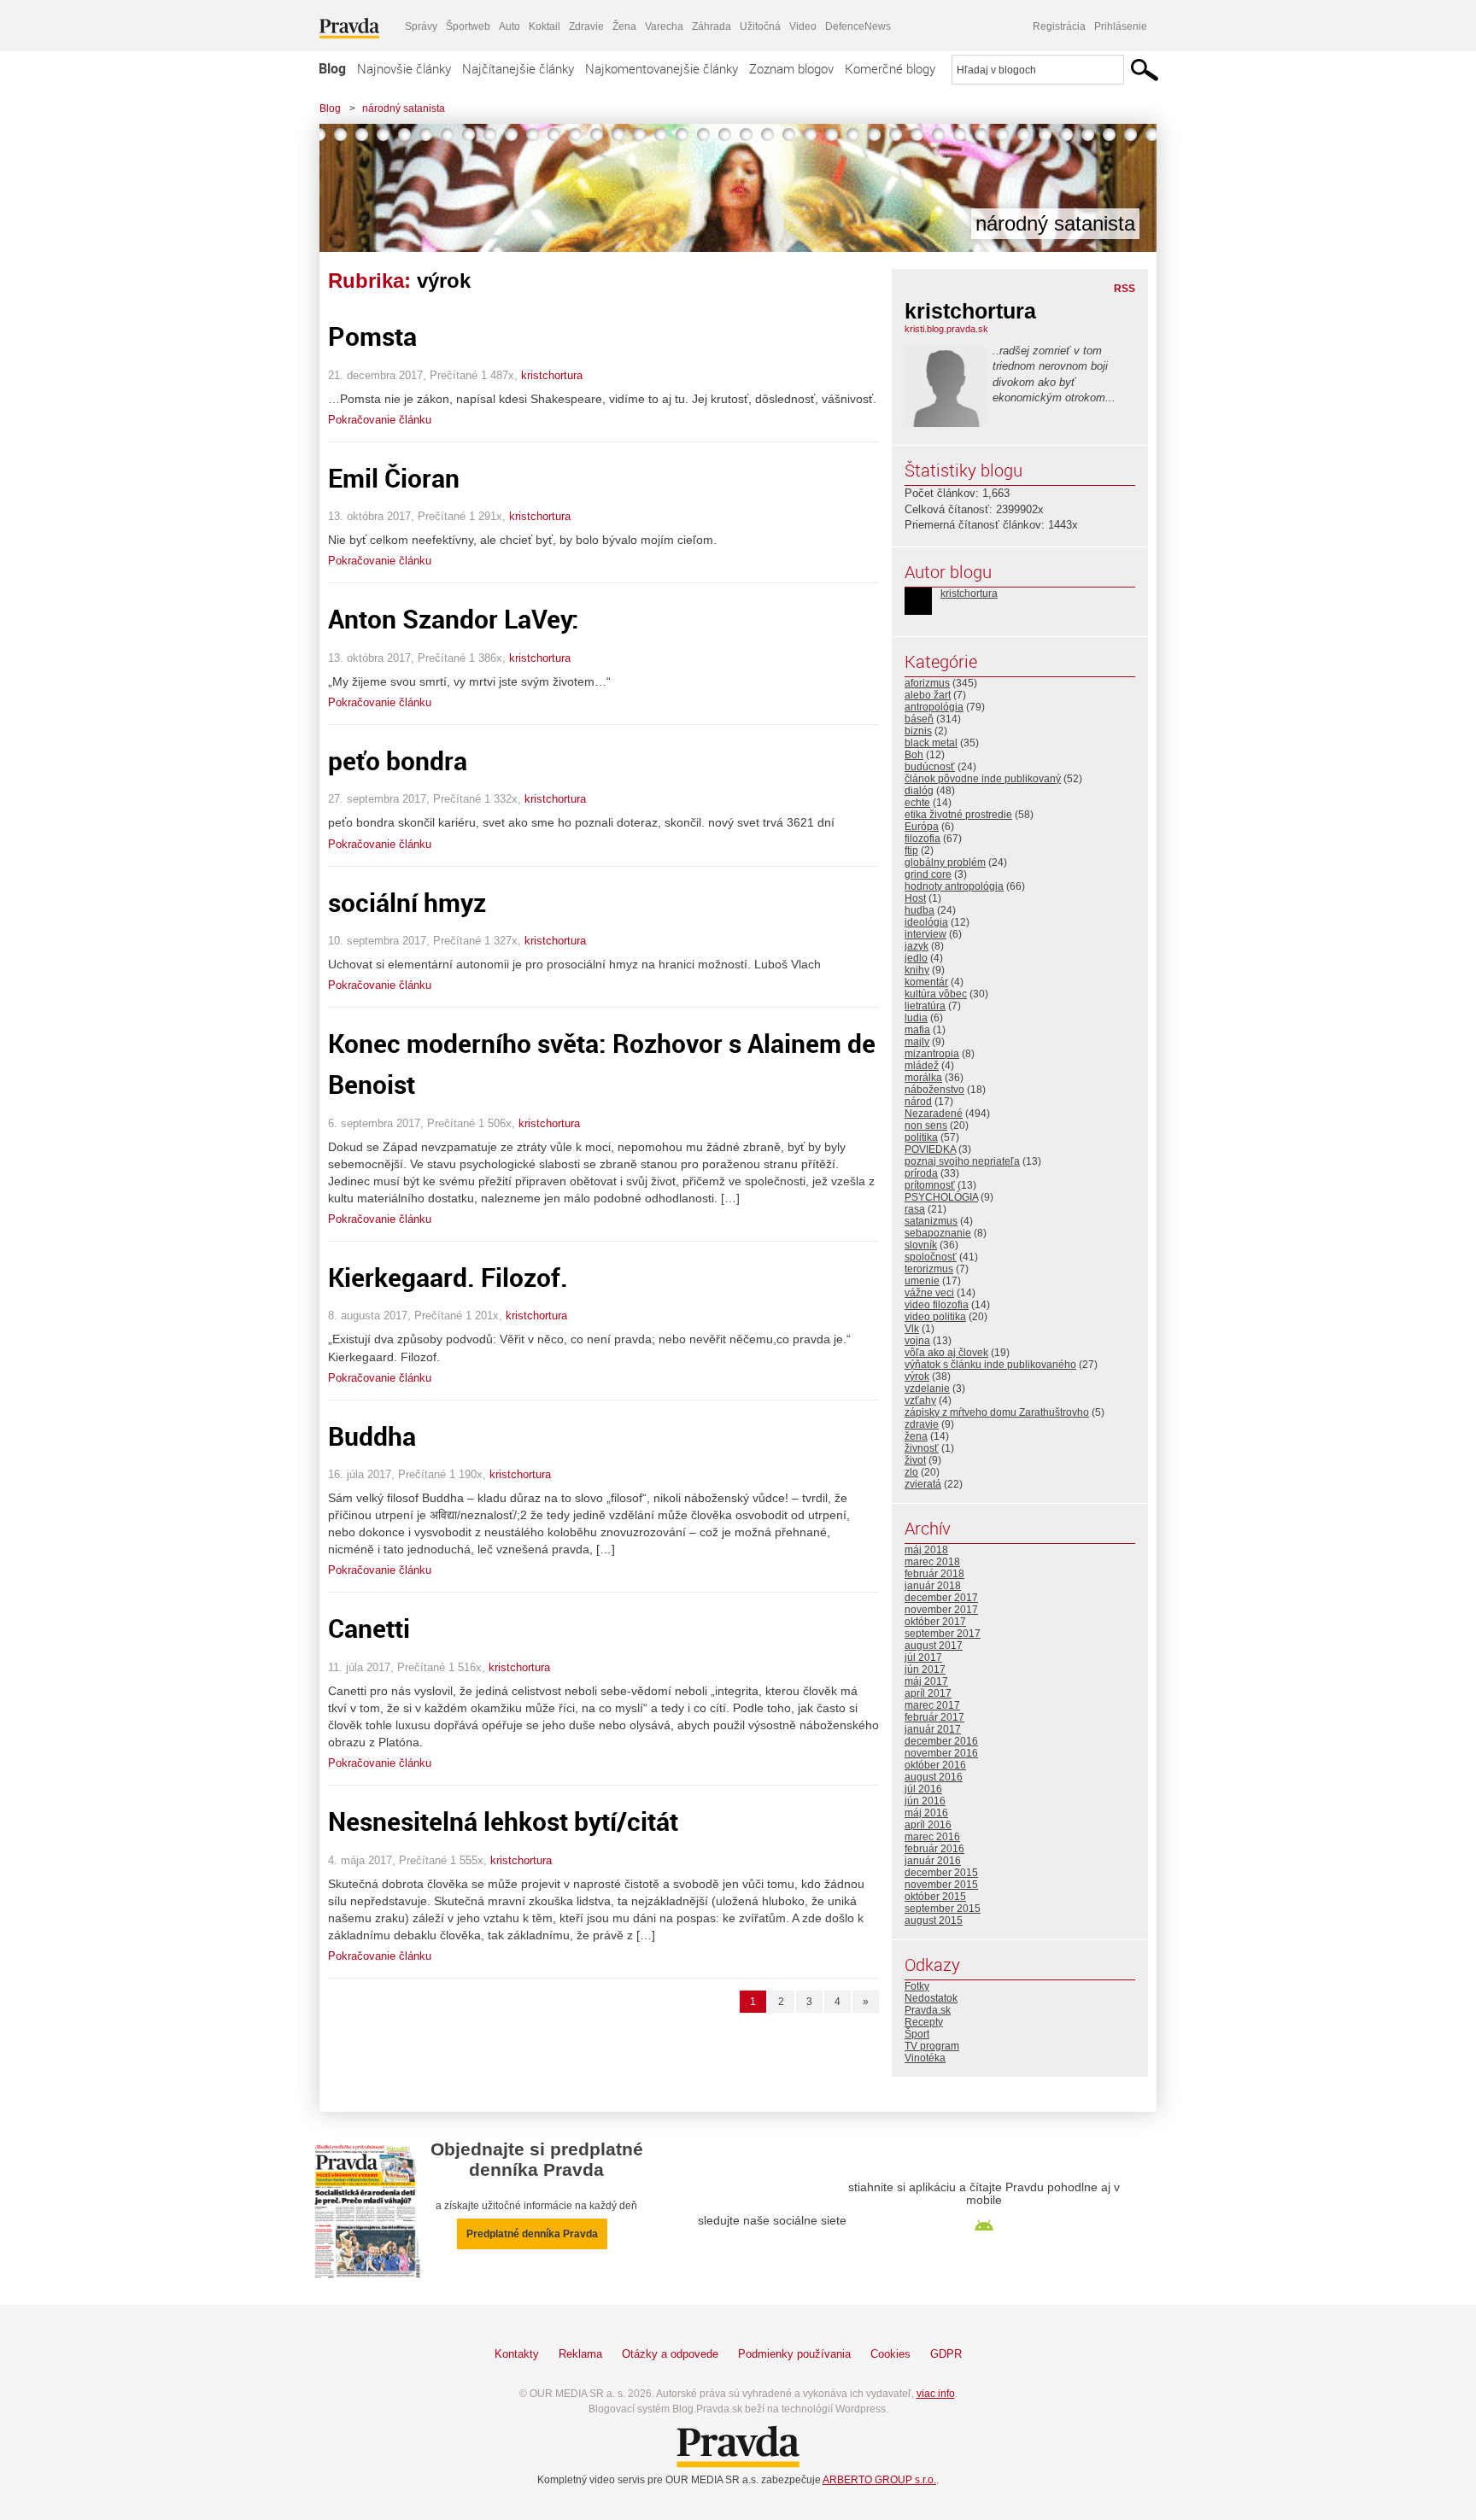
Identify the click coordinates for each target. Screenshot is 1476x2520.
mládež (922, 1066)
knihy (917, 970)
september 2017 (943, 1634)
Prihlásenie (1121, 26)
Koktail (545, 26)
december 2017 (941, 1598)
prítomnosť (930, 1185)
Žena (624, 26)
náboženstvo (934, 1090)
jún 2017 (925, 1669)
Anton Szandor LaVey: (454, 619)
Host (915, 898)
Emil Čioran (394, 478)
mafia (917, 1030)
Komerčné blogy (890, 68)
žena (916, 1436)
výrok (917, 1377)
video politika (935, 1317)
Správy (421, 26)
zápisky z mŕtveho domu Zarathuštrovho (997, 1412)
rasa (915, 1209)
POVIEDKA (930, 1149)
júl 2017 (923, 1658)
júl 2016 (923, 1789)
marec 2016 (932, 1837)
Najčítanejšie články (518, 68)
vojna (917, 1341)
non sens (926, 1126)
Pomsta (372, 336)
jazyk (917, 946)
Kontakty (517, 2354)
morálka (923, 1078)
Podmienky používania (794, 2354)
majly (917, 1042)
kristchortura (552, 375)
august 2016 (934, 1777)
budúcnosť (930, 767)
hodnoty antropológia (954, 886)
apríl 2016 (928, 1825)
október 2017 (935, 1622)
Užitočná (760, 26)
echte (917, 803)
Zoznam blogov (791, 68)
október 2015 (935, 1897)
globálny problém (945, 862)
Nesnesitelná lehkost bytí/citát (503, 1821)
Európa (922, 827)
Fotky (917, 1986)
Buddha (372, 1436)
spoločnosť (931, 1257)
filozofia (922, 839)
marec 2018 (932, 1562)
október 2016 (935, 1765)
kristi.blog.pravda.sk (946, 329)
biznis (918, 731)
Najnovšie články (404, 68)
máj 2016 (926, 1813)
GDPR (946, 2354)
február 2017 (934, 1717)
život (915, 1460)
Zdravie (586, 26)
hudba (920, 910)
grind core (928, 874)
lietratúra (925, 1006)
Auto (510, 26)
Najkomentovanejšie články (662, 68)
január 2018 (933, 1586)
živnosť (922, 1448)
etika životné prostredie (958, 815)
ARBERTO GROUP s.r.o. (879, 2480)
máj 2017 (926, 1681)
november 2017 (941, 1610)
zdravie (922, 1424)
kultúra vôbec (936, 994)
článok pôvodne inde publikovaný (983, 779)
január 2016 (933, 1861)
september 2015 (943, 1909)
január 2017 (933, 1729)
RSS (1125, 289)
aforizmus (927, 683)
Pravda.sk (928, 2010)
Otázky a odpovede (670, 2354)
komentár (926, 982)
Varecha (664, 26)
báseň (919, 719)
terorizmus (929, 1269)
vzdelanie (927, 1389)
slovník (921, 1245)
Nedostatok (931, 1998)
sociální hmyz (407, 902)
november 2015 (941, 1885)
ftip (911, 851)
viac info (936, 2394)
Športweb (468, 26)
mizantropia (932, 1054)
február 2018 (934, 1574)
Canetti (369, 1628)
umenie (922, 1281)
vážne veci (929, 1293)
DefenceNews (858, 26)
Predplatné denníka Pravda (532, 2234)
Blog (332, 68)
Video (803, 26)
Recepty (924, 2022)
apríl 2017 (928, 1693)
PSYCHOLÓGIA (941, 1197)
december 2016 (941, 1741)
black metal (931, 743)
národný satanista (404, 108)
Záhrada (712, 26)
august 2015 (934, 1921)
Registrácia (1059, 26)
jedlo (916, 958)
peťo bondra (398, 760)
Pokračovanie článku (380, 420)
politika (921, 1137)
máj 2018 (926, 1550)
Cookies (890, 2354)
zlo (911, 1472)
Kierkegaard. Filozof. (448, 1277)
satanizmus (931, 1221)
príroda (921, 1173)
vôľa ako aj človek (946, 1353)
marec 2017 (932, 1705)
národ (918, 1102)
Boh (914, 755)
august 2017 (934, 1646)
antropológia (934, 707)
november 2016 (941, 1753)
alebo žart (928, 695)
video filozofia (937, 1305)
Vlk (912, 1329)
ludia (916, 1018)
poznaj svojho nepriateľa (962, 1161)
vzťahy (920, 1400)
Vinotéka (925, 2058)
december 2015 (941, 1873)
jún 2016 (925, 1801)
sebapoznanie (938, 1233)
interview (925, 934)
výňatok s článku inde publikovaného (990, 1365)
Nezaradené (934, 1114)
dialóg (919, 791)
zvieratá (923, 1484)
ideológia (926, 922)
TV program (932, 2046)
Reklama (580, 2354)
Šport (917, 2034)
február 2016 (934, 1849)
